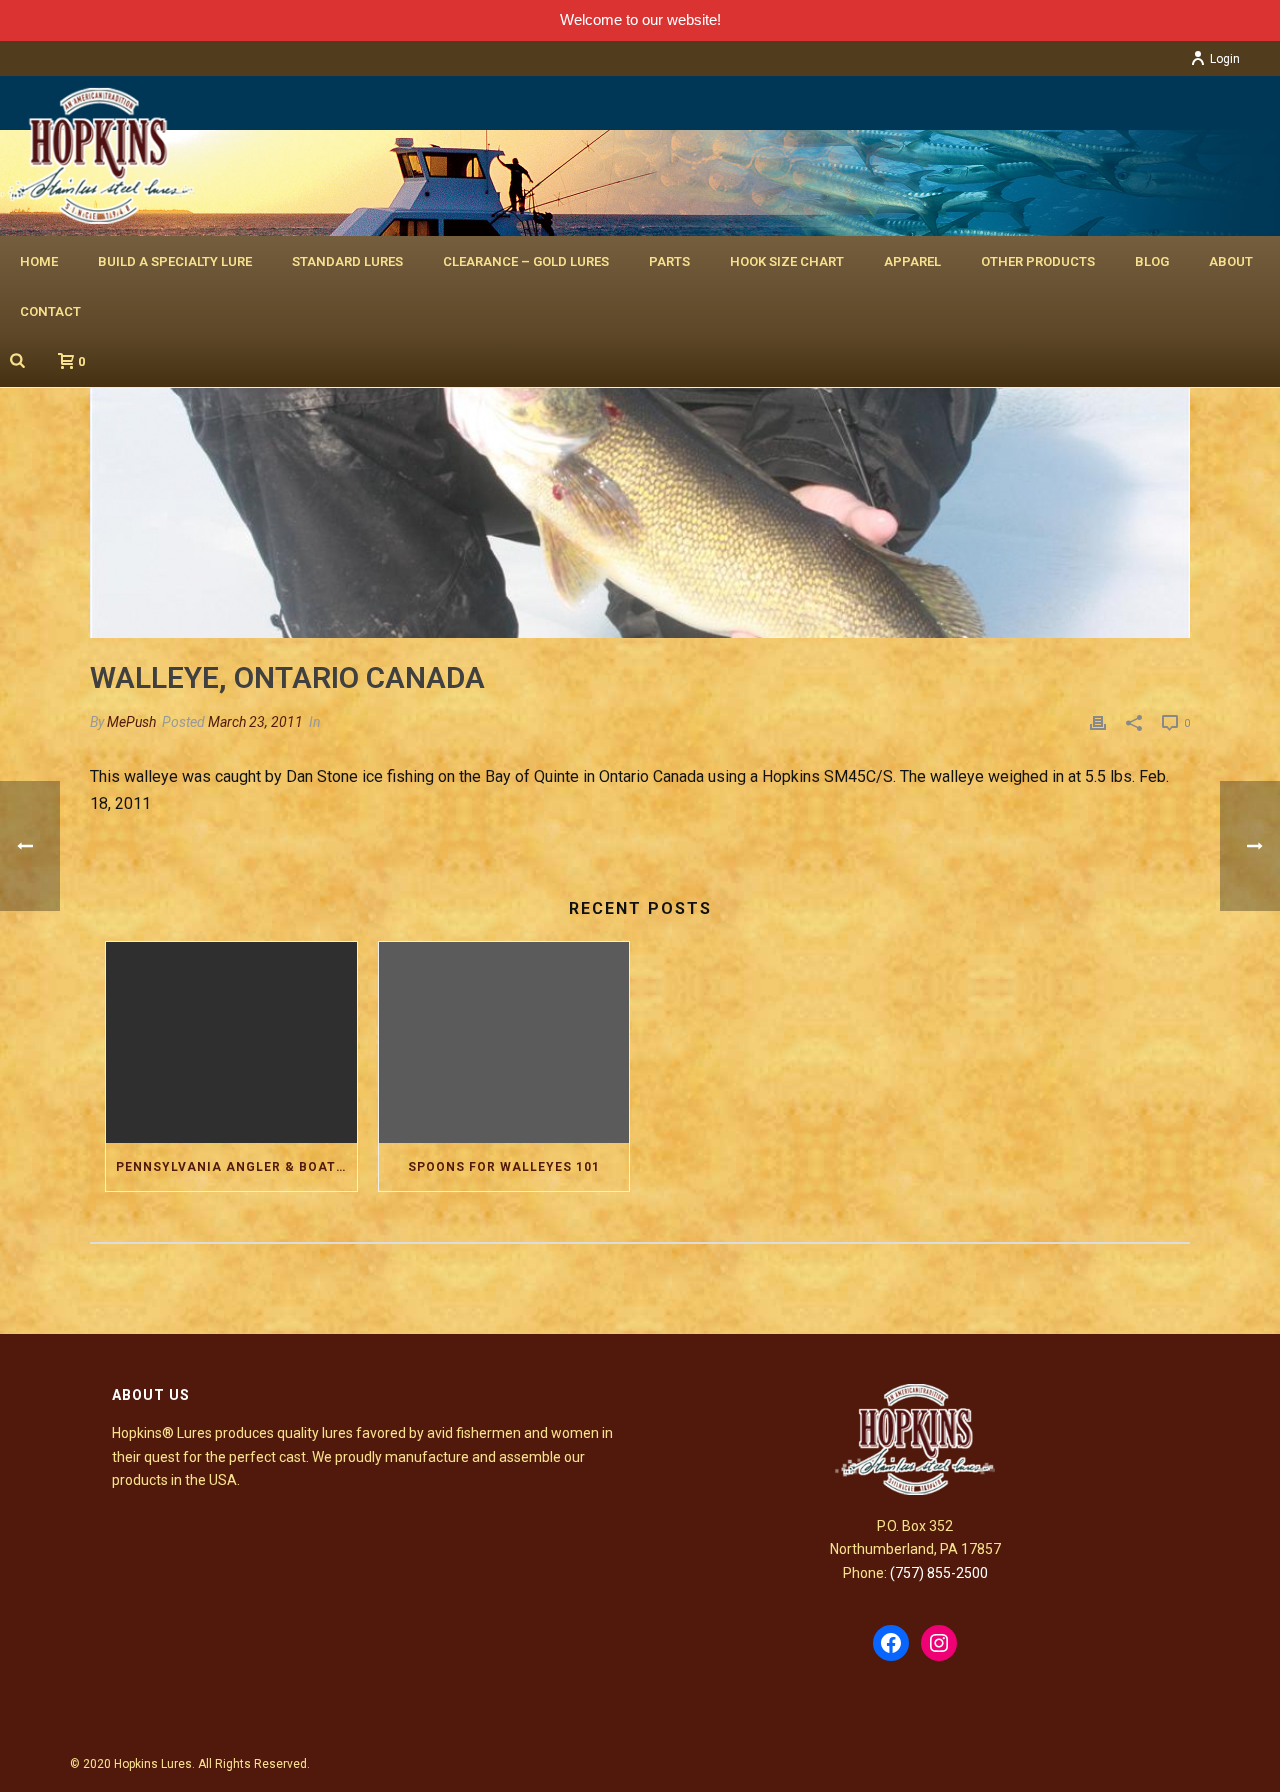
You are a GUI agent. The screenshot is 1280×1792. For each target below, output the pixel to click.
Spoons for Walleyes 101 (504, 1167)
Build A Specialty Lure (175, 261)
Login (1225, 59)
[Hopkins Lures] (98, 156)
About (1231, 261)
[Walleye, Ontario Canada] (640, 488)
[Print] (1098, 722)
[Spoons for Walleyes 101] (504, 1042)
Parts (669, 261)
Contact (50, 311)
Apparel (912, 261)
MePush (131, 722)
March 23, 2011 (255, 722)
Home (39, 261)
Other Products (1038, 261)
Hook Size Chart (787, 261)
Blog (1152, 261)
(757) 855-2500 (939, 1573)
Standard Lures (347, 261)
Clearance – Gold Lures (526, 261)
